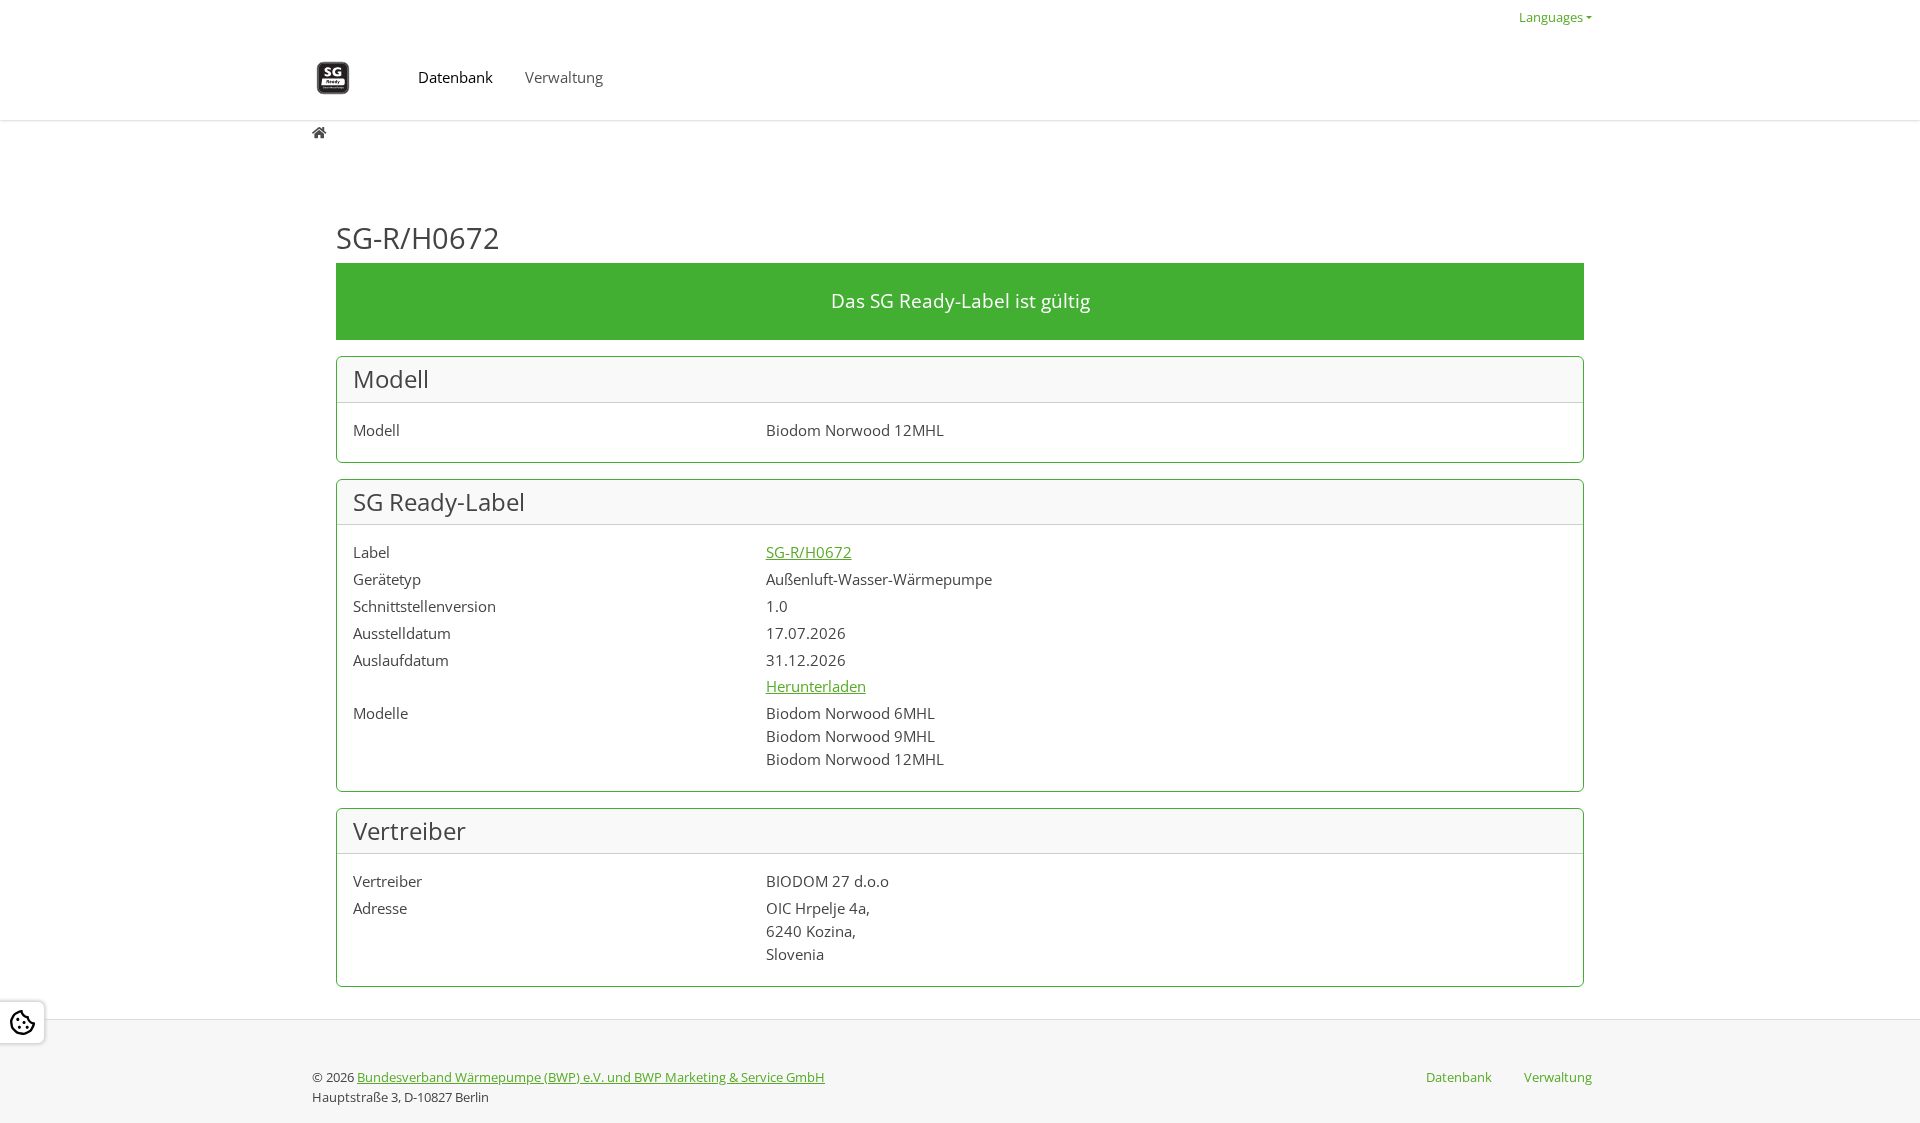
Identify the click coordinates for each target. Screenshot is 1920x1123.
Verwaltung (564, 77)
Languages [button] (1551, 17)
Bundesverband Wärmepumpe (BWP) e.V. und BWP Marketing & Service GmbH (591, 1077)
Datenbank (455, 77)
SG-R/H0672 (809, 552)
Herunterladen (816, 686)
